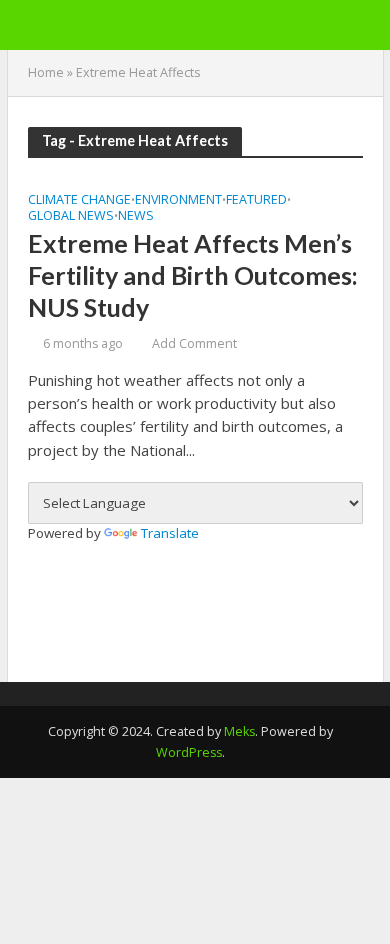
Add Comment (194, 343)
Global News (71, 217)
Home (46, 72)
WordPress (189, 752)
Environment (178, 201)
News (136, 217)
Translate (170, 533)
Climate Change (79, 201)
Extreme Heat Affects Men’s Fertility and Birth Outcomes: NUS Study (193, 275)
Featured (256, 201)
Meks (239, 731)
